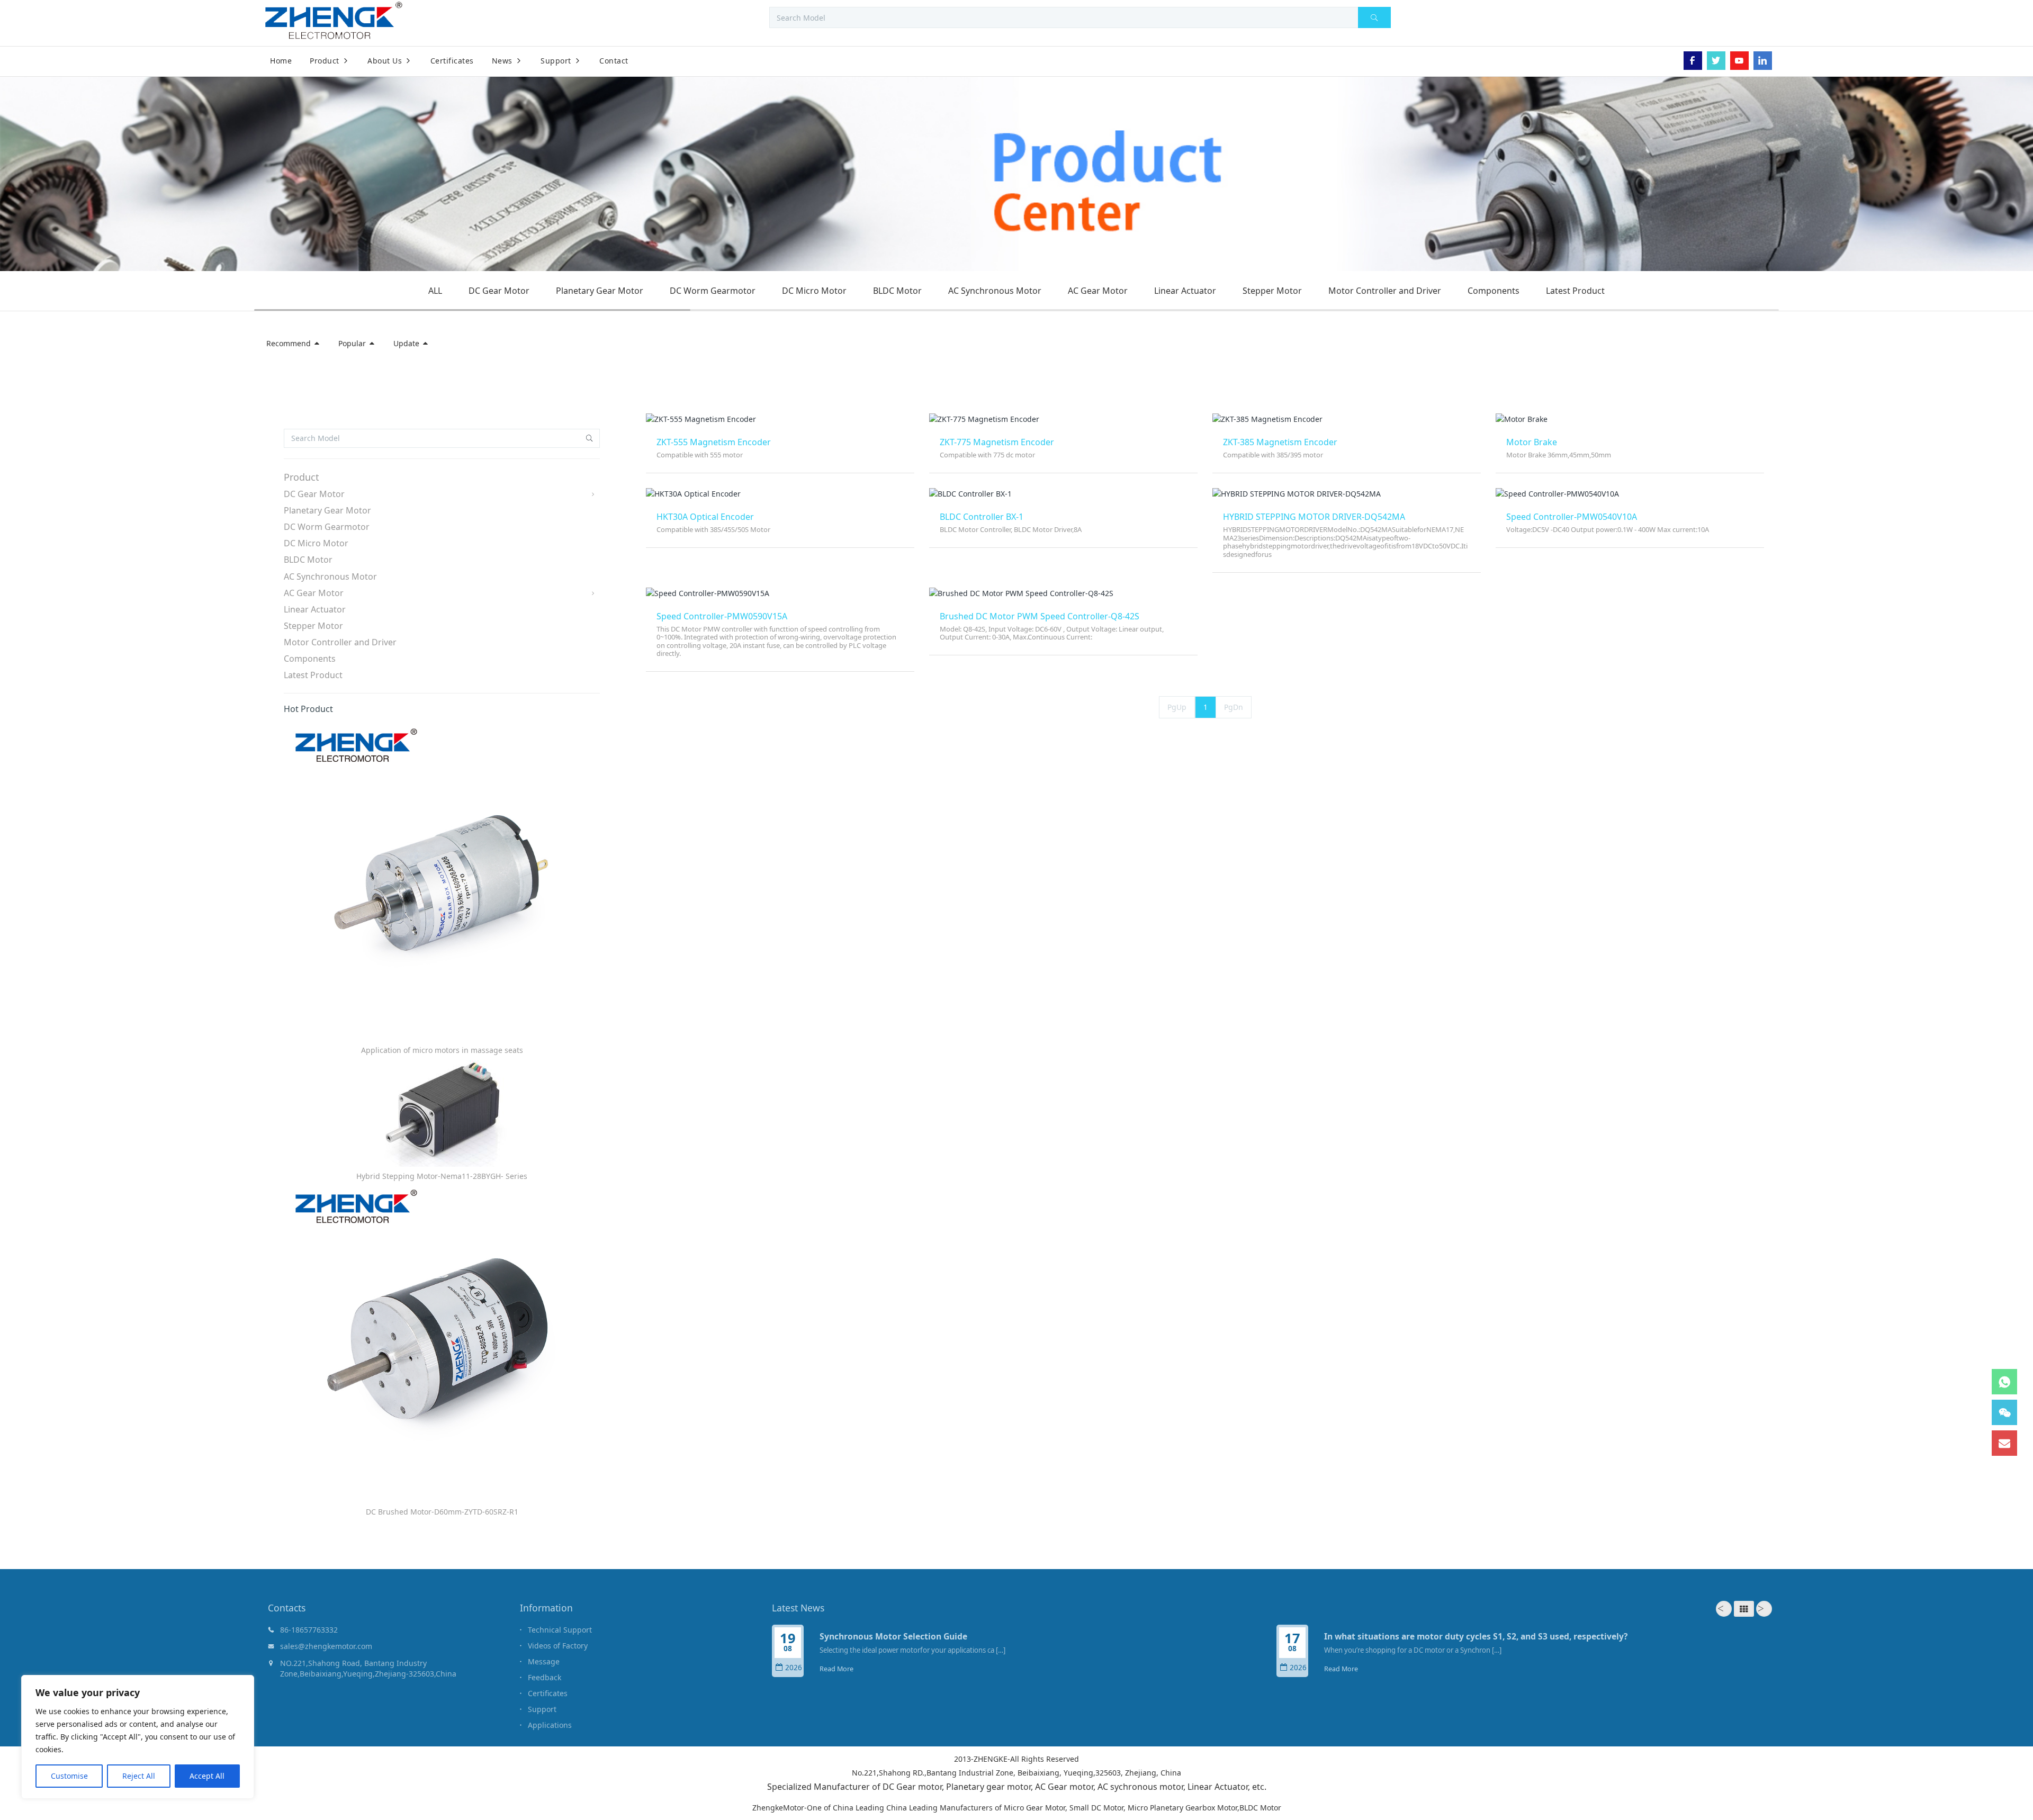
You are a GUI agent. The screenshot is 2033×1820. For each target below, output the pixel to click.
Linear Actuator (1185, 291)
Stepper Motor (1272, 291)
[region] (138, 1737)
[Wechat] (2004, 1412)
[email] (2004, 1443)
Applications (550, 1725)
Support (542, 1709)
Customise (69, 1776)
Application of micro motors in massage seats (442, 1050)
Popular (353, 343)
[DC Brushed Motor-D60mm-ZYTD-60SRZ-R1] (442, 1344)
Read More (836, 1669)
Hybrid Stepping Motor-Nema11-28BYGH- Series (442, 1176)
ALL (435, 291)
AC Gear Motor (1098, 291)
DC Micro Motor (814, 291)
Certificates (548, 1693)
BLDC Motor (897, 291)
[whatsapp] (2004, 1382)
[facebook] (1693, 61)
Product (302, 477)
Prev (1724, 1609)
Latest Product (1575, 291)
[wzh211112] (20, 67)
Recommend (290, 343)
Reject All (139, 1776)
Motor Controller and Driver (1385, 291)
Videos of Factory (558, 1646)
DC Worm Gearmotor (713, 291)
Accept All (207, 1776)
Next (1764, 1609)
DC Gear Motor (499, 291)
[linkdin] (1763, 61)
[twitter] (1716, 61)
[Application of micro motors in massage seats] (442, 883)
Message (544, 1661)
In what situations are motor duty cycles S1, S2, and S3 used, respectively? (1476, 1636)
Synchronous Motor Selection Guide (893, 1636)
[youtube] (1739, 61)
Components (1494, 291)
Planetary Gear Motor (600, 291)
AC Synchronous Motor (995, 291)
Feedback (545, 1677)
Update (407, 343)
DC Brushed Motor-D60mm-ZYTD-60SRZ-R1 (442, 1512)
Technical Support (560, 1630)
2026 (794, 1668)
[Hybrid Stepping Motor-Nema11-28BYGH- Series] (442, 1114)
